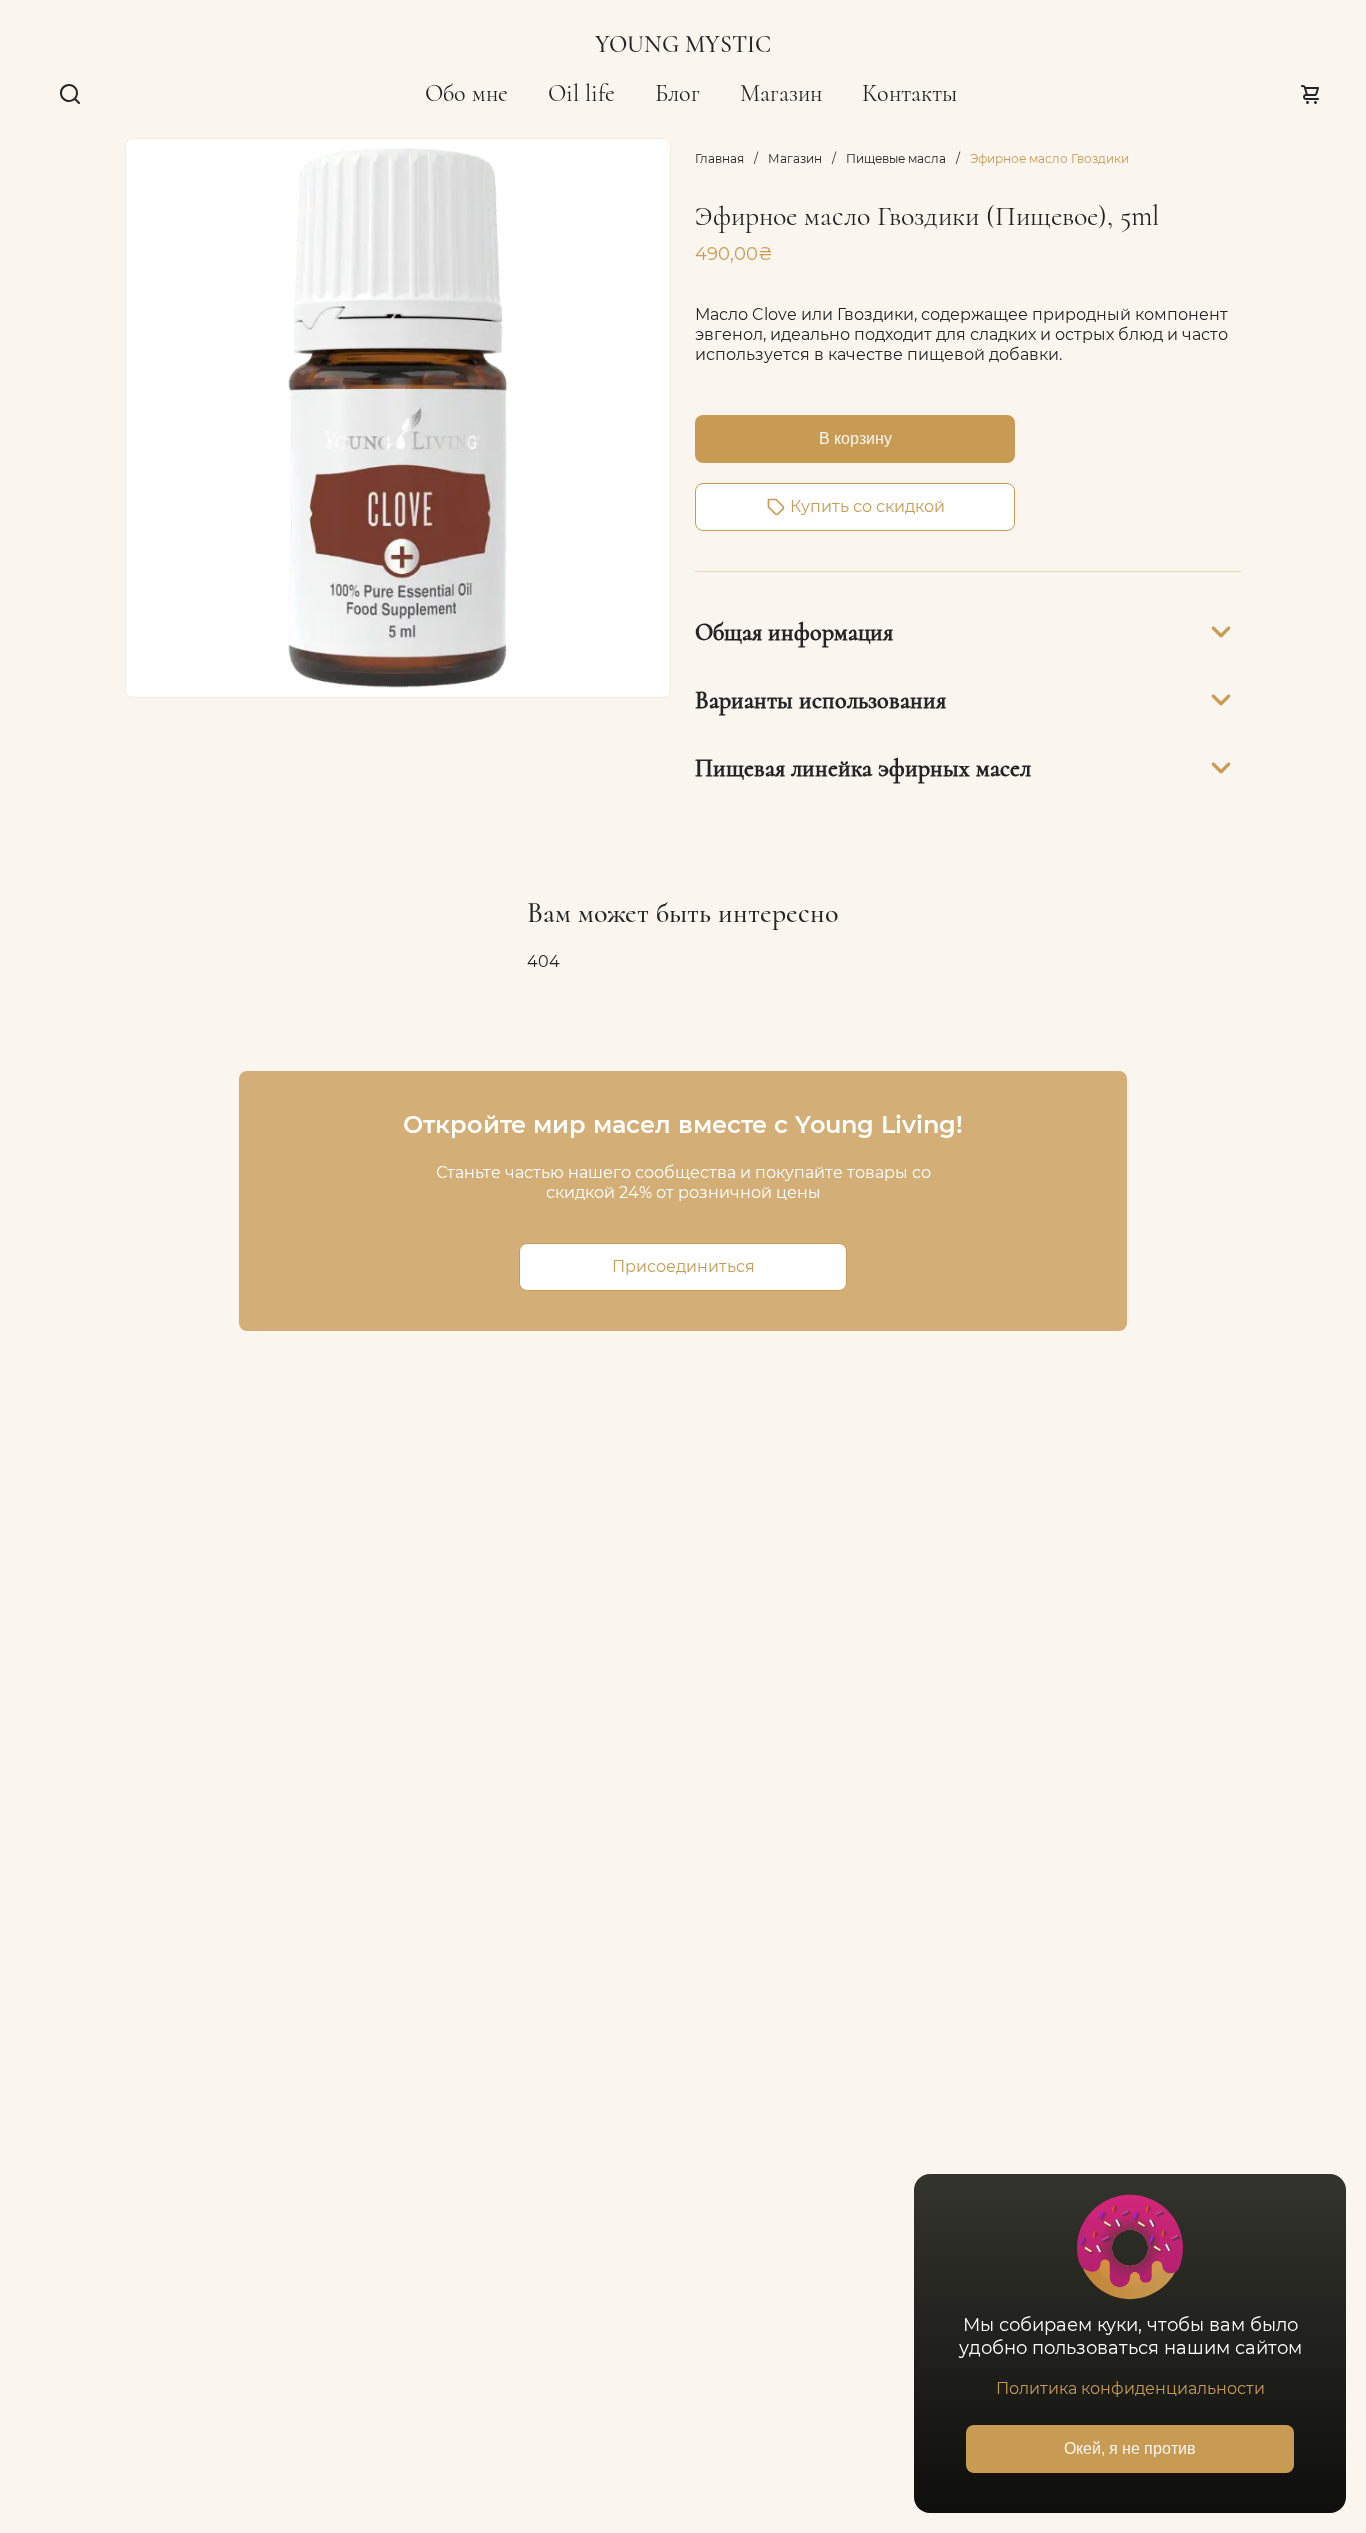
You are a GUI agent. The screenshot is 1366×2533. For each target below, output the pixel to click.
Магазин (781, 93)
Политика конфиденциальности (1130, 2388)
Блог (677, 93)
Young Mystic (683, 44)
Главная (719, 158)
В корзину (855, 438)
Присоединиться (683, 1266)
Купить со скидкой (867, 506)
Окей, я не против (1130, 2448)
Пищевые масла (896, 158)
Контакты (909, 93)
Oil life (581, 93)
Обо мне (466, 93)
